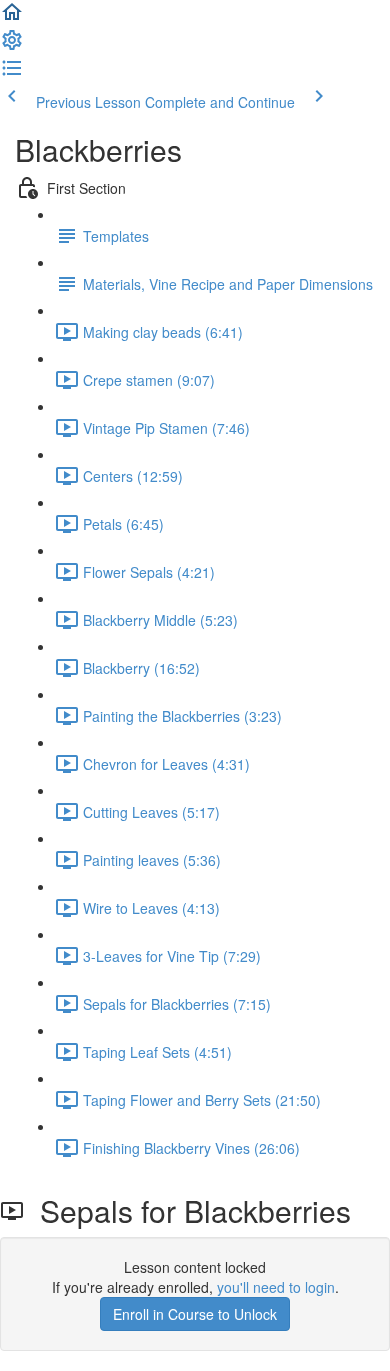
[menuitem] (12, 46)
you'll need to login (276, 1287)
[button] (12, 18)
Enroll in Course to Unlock (195, 1314)
